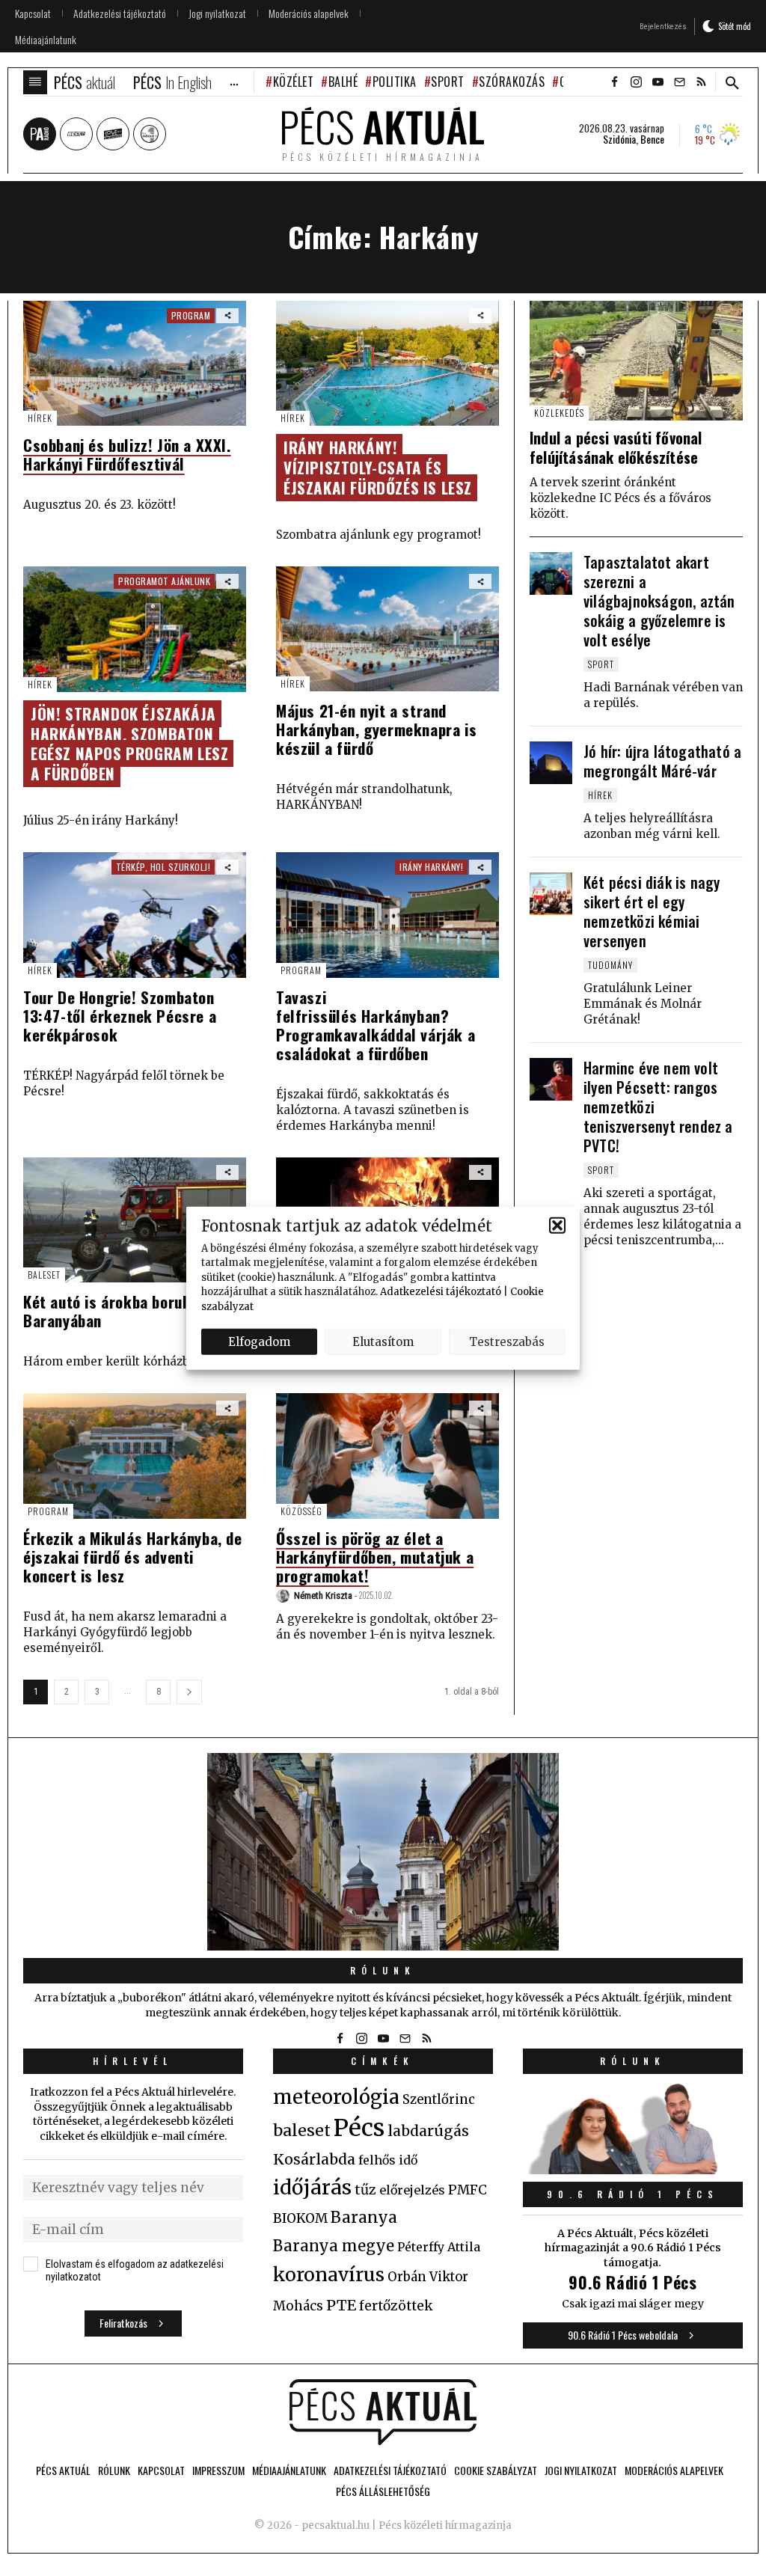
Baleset (44, 1275)
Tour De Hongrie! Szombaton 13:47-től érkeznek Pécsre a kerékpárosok (120, 1016)
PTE (341, 2305)
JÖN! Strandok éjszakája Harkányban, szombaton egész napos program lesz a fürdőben (129, 744)
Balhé (343, 82)
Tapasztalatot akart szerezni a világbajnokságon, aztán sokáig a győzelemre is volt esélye (659, 601)
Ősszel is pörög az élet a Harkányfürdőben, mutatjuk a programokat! (375, 1557)
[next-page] (189, 1692)
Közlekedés (559, 413)
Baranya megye (334, 2246)
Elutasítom (383, 1341)
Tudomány (610, 965)
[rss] (701, 82)
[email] (679, 82)
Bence (652, 139)
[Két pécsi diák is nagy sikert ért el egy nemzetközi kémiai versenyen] (551, 894)
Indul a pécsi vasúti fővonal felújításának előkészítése (616, 447)
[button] (557, 1226)
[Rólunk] (383, 1852)
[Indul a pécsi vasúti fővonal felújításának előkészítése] (636, 361)
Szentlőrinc (439, 2100)
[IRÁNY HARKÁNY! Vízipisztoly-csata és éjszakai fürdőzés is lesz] (387, 363)
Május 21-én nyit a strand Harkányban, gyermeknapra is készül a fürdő (376, 729)
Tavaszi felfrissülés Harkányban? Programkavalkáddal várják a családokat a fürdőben (376, 1025)
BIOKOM (300, 2218)
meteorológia (336, 2097)
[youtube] (658, 82)
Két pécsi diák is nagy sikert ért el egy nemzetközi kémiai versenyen (652, 911)
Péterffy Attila (439, 2247)
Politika (395, 82)
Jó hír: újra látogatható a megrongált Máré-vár (662, 761)
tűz (365, 2190)
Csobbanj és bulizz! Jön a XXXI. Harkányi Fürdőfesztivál (127, 454)
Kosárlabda (314, 2159)
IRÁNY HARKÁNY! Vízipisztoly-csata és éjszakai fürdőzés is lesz (378, 467)
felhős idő (388, 2160)
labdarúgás (428, 2131)
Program (301, 970)
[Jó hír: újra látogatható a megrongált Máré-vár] (551, 763)
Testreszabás (507, 1341)
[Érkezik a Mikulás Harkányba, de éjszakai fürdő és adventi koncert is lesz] (135, 1456)
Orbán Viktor (428, 2277)
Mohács (298, 2306)
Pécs (359, 2128)
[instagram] (636, 82)
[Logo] (383, 2412)
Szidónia (619, 139)
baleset (302, 2130)
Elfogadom (259, 1341)
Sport (448, 82)
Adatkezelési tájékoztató (441, 1292)
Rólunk (383, 1970)
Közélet (293, 82)
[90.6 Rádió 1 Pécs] (633, 2170)
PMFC (468, 2190)
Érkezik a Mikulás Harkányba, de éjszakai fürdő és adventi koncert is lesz (133, 1557)
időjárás (312, 2188)
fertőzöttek (396, 2306)
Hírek (40, 418)
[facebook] (614, 82)
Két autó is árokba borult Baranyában (108, 1311)
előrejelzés (412, 2190)
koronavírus (329, 2274)
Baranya (364, 2218)
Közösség (301, 1511)
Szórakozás (512, 82)
